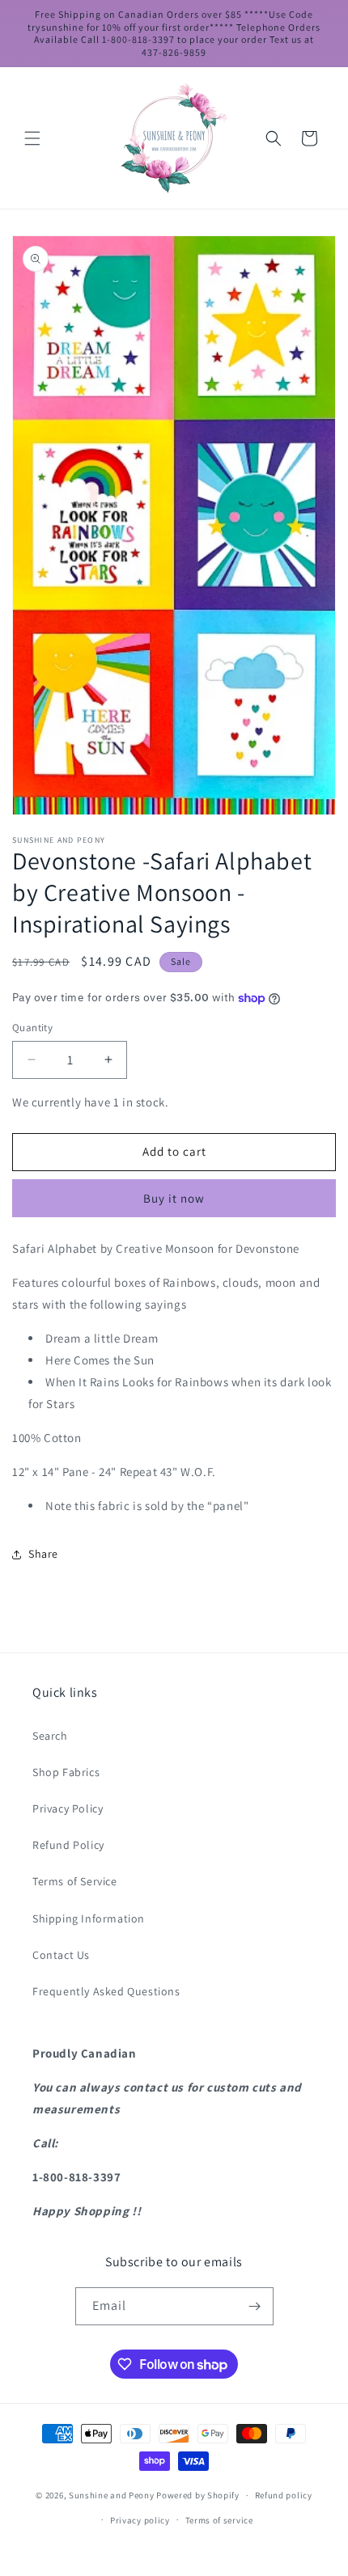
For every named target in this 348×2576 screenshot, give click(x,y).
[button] (32, 138)
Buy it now (174, 1198)
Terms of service (219, 2520)
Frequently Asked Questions (106, 1991)
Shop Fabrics (66, 1772)
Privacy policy (140, 2520)
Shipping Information (89, 1918)
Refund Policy (68, 1845)
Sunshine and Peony (112, 2495)
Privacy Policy (68, 1808)
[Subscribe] (255, 2306)
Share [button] (43, 1554)
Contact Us (61, 1955)
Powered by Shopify (198, 2495)
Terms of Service (75, 1881)
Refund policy (284, 2495)
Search (50, 1736)
